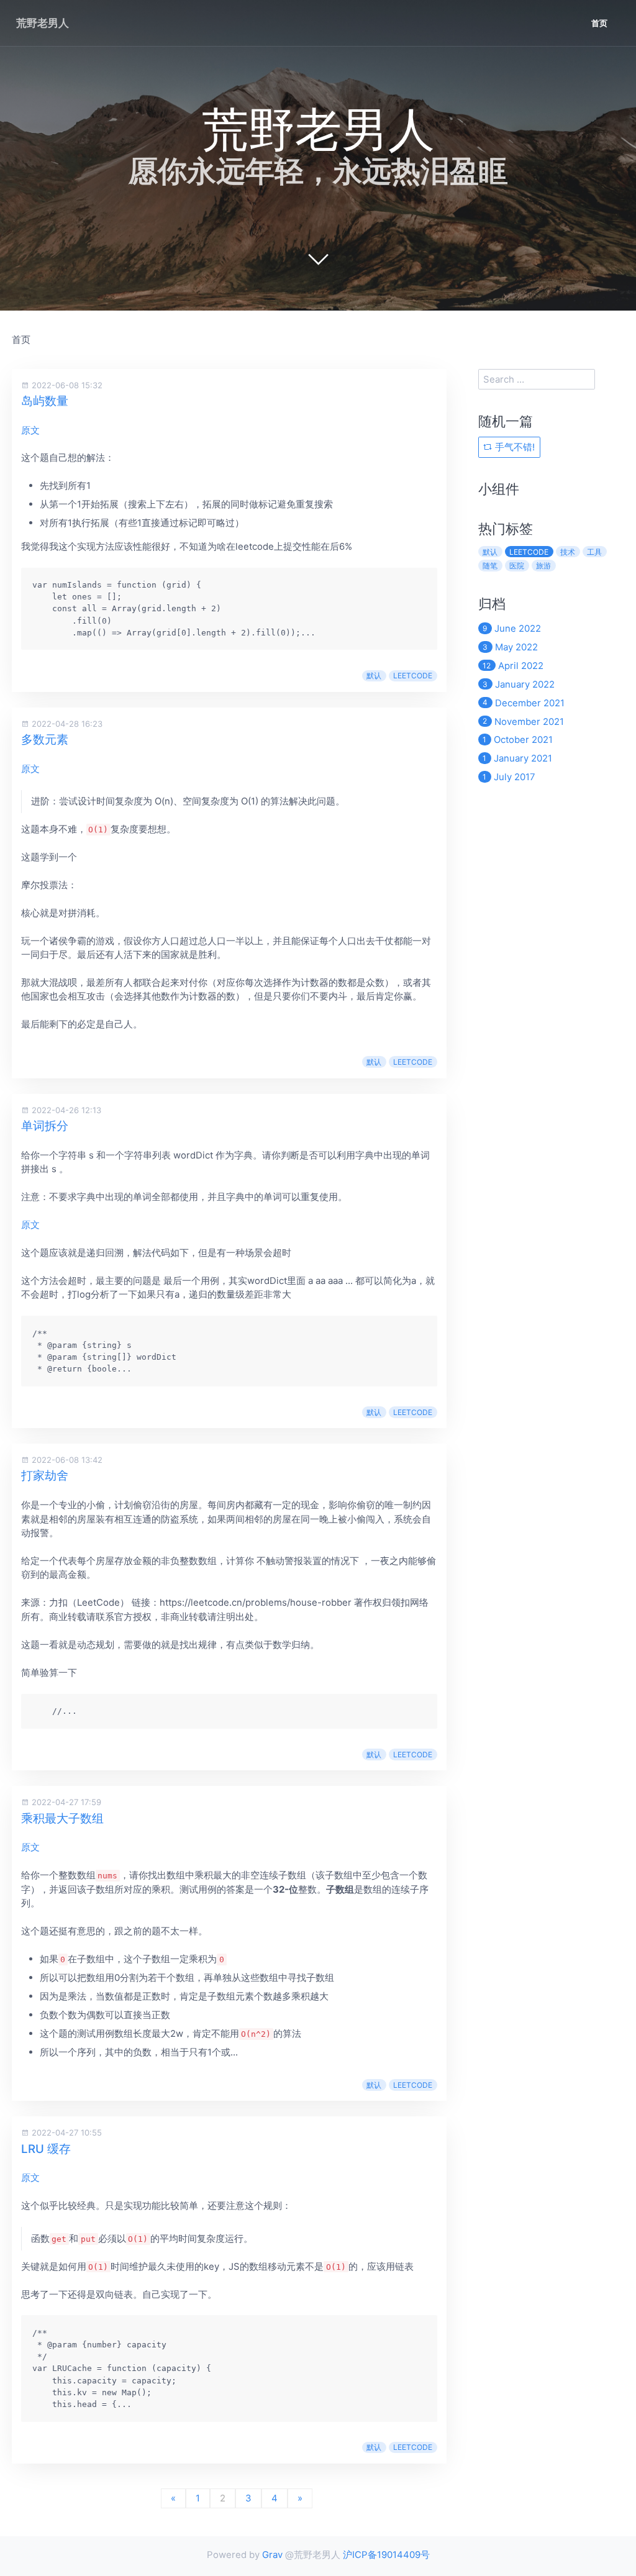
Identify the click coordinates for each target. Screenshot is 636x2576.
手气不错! (514, 447)
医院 (517, 566)
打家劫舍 (45, 1476)
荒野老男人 (43, 23)
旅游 (543, 566)
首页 (599, 23)
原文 (30, 430)
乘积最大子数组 (62, 1818)
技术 (568, 552)
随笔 (490, 566)
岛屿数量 (45, 401)
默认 (374, 676)
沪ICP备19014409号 (386, 2555)
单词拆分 (45, 1126)
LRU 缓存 (46, 2149)
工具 (594, 552)
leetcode (413, 676)
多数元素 (45, 740)
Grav (272, 2555)
